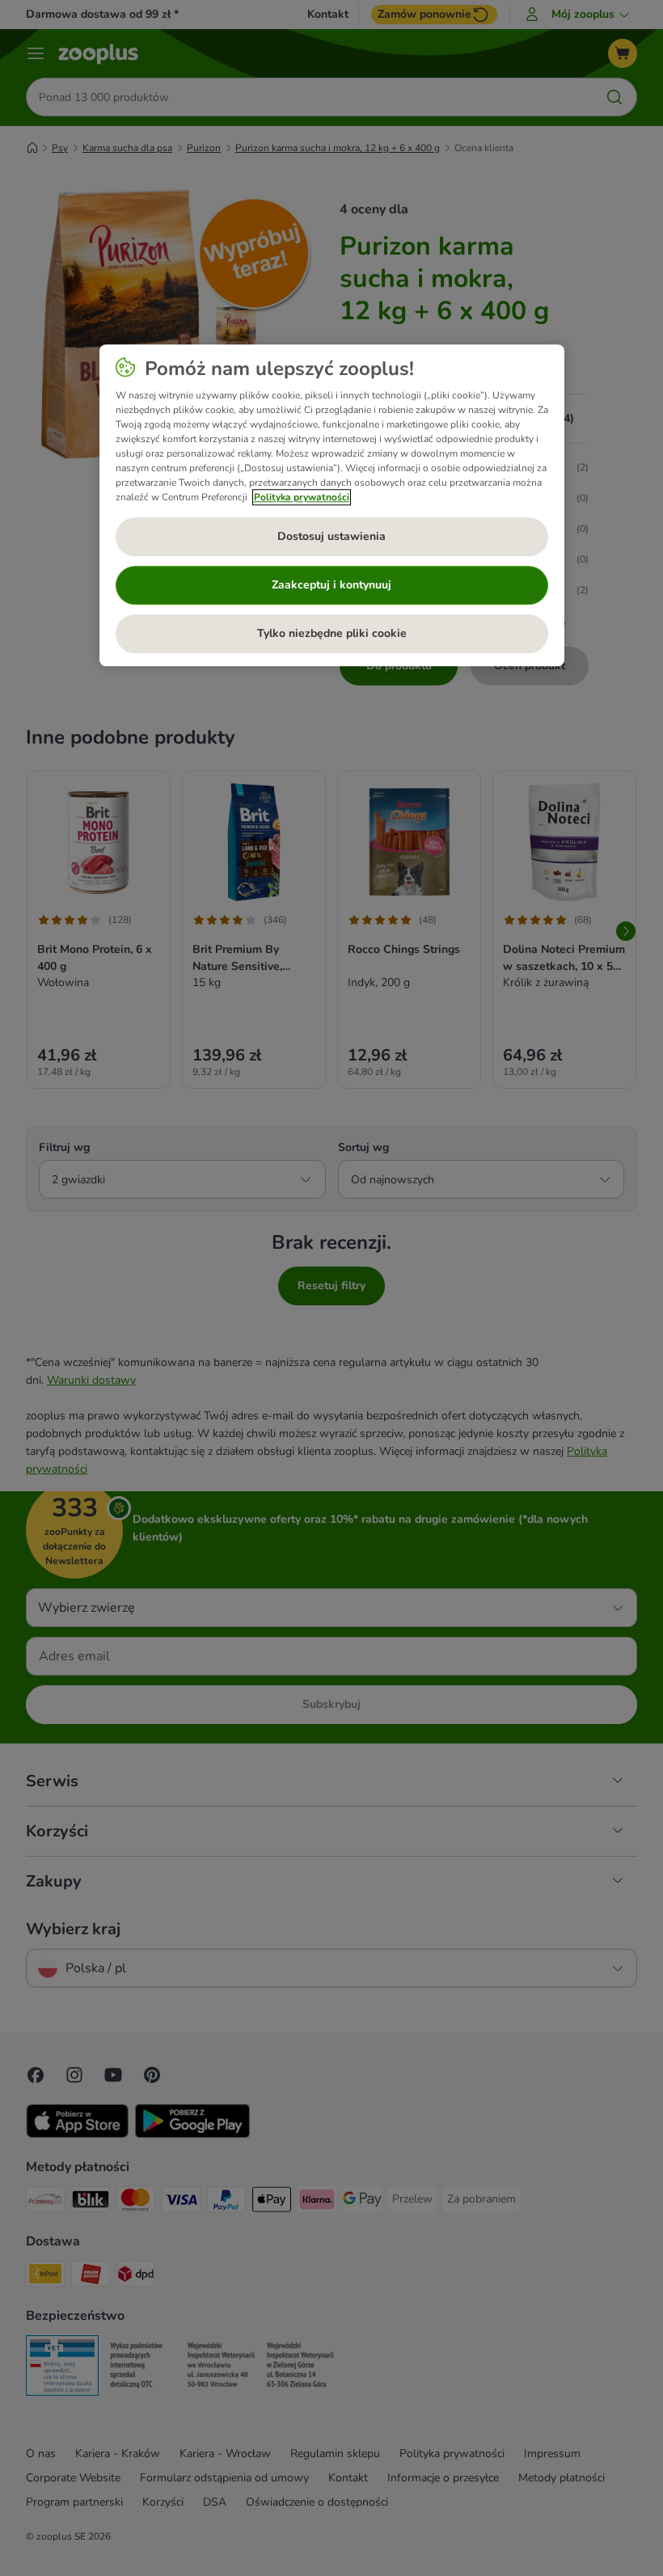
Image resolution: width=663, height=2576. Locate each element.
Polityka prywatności (302, 497)
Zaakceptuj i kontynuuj (331, 585)
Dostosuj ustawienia (331, 536)
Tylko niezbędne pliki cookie (332, 633)
